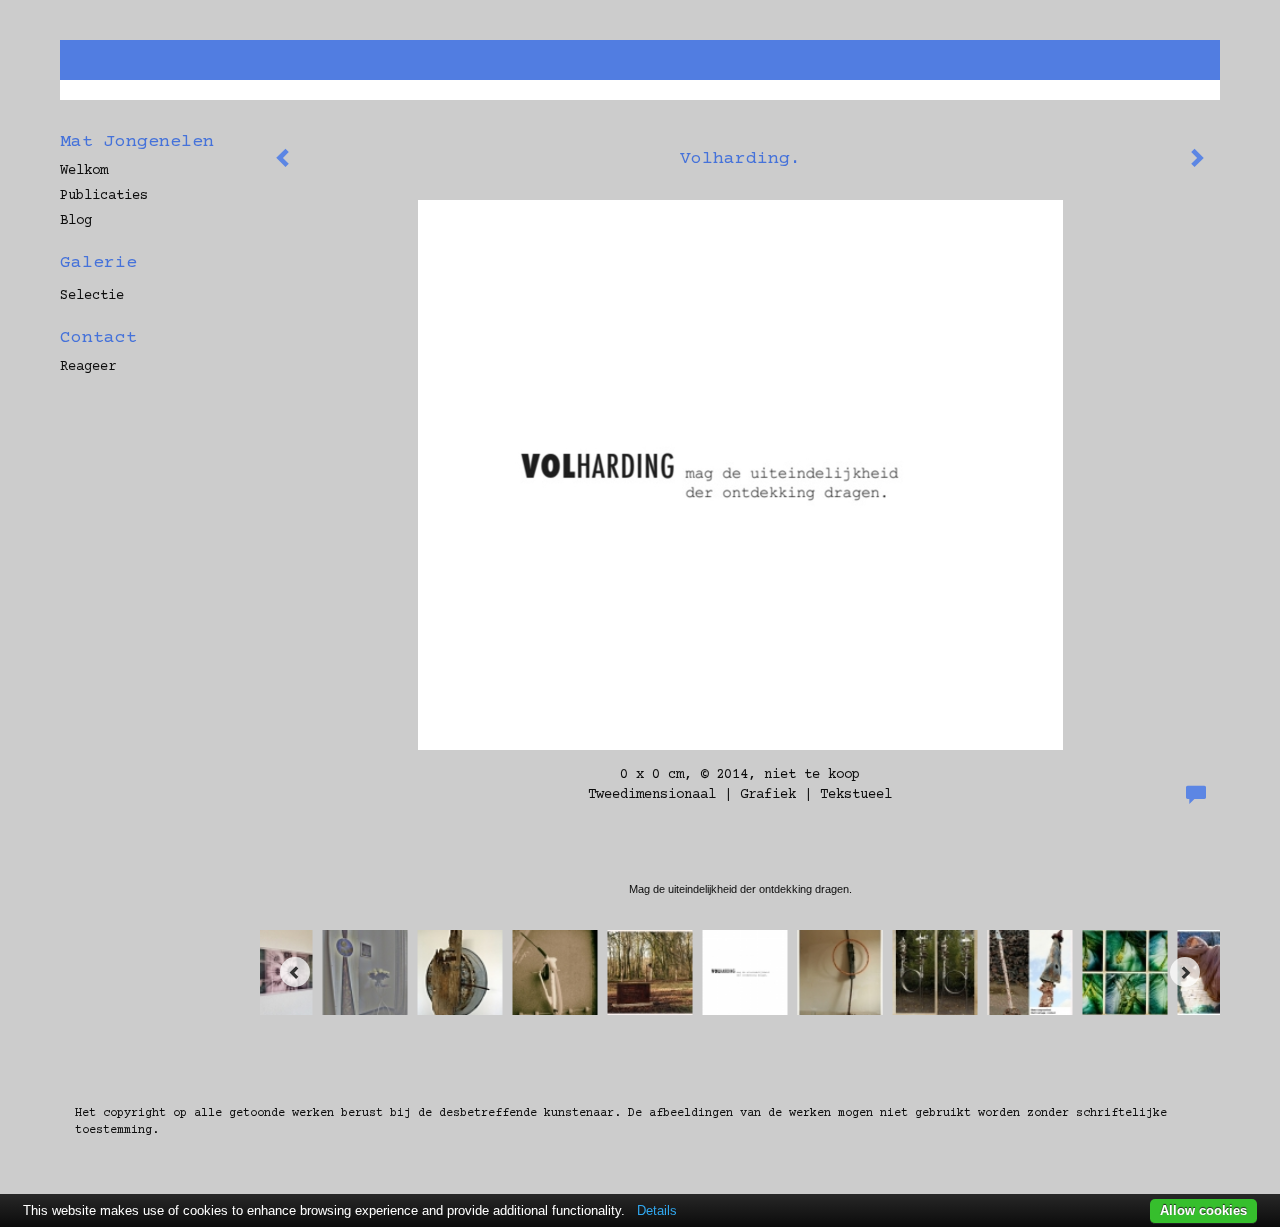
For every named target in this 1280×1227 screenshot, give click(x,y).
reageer (88, 367)
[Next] (1185, 972)
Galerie (98, 263)
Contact (98, 338)
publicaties (104, 196)
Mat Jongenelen (137, 142)
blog (76, 221)
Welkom (84, 171)
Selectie (92, 296)
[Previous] (295, 972)
